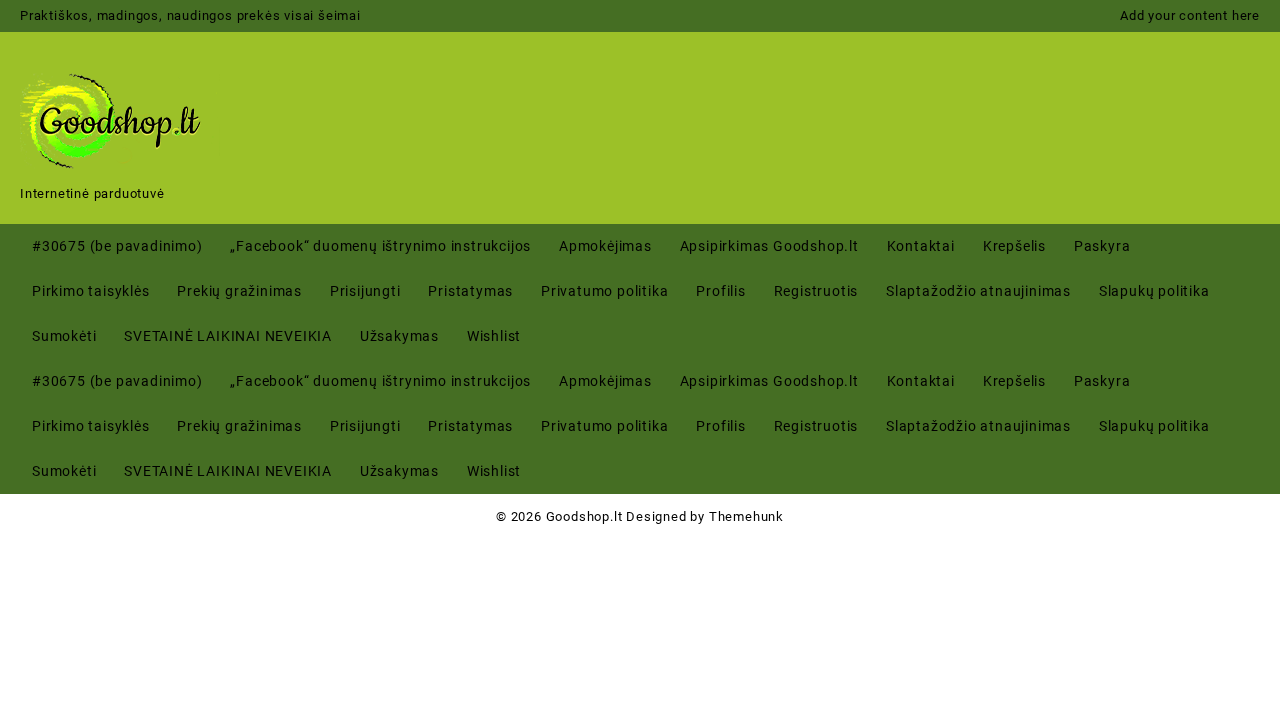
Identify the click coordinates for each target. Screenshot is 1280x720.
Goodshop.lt (584, 516)
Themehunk (746, 516)
